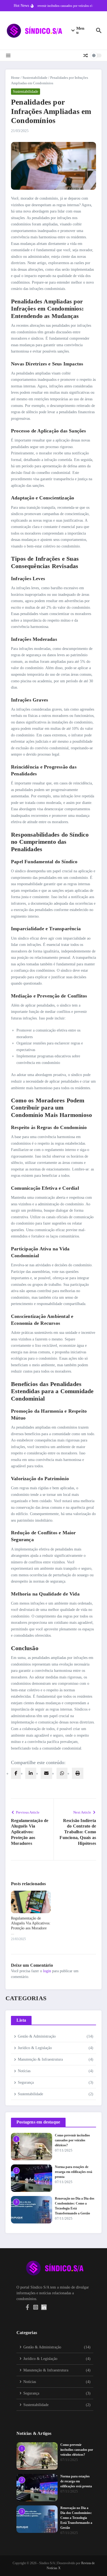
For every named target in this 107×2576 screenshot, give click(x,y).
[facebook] (16, 1773)
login (47, 1971)
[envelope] (46, 1773)
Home (15, 78)
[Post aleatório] (86, 55)
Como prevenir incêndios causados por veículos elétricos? (72, 2140)
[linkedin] (31, 1773)
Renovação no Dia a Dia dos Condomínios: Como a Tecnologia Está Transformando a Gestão (76, 2518)
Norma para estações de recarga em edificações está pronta (74, 2172)
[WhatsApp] (62, 1773)
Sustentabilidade (35, 78)
